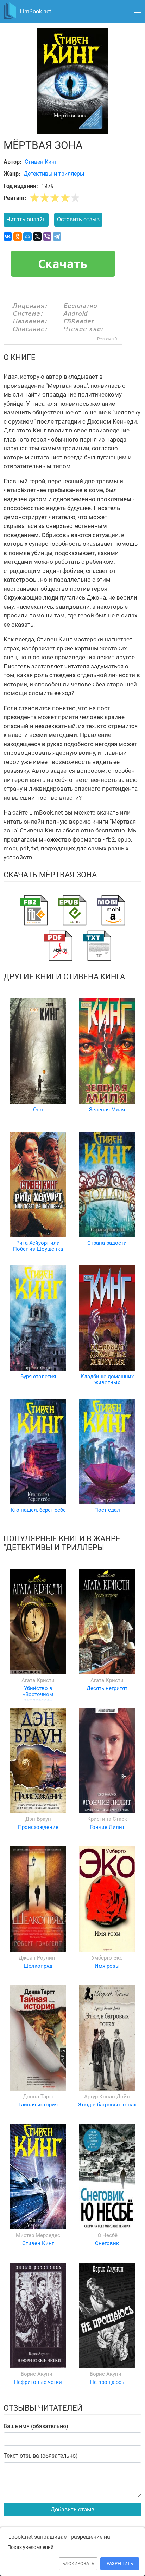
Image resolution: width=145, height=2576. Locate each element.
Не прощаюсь (107, 2382)
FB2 (34, 910)
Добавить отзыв (72, 2509)
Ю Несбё (107, 2235)
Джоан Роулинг (38, 1958)
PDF (58, 946)
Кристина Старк (107, 1819)
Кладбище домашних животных (107, 1379)
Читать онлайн (26, 219)
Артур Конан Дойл (107, 2097)
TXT (97, 946)
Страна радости (107, 1243)
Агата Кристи (38, 1680)
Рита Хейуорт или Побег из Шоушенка (38, 1246)
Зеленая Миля (107, 1110)
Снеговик (107, 2243)
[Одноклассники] (18, 236)
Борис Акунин (38, 2374)
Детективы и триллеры (54, 174)
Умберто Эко (107, 1958)
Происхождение (38, 1827)
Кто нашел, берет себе (38, 1510)
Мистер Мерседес (38, 2235)
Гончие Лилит (107, 1827)
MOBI (111, 910)
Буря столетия (38, 1377)
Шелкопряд (38, 1966)
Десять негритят (107, 1688)
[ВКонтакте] (8, 236)
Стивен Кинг (38, 2243)
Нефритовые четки (38, 2382)
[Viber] (47, 236)
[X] (37, 236)
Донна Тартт (38, 2097)
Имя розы (107, 1966)
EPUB (72, 910)
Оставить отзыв (78, 219)
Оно (38, 1110)
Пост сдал (107, 1510)
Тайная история (38, 2105)
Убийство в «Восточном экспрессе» (38, 1695)
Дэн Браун (38, 1819)
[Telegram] (57, 236)
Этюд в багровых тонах (107, 2105)
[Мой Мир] (27, 236)
